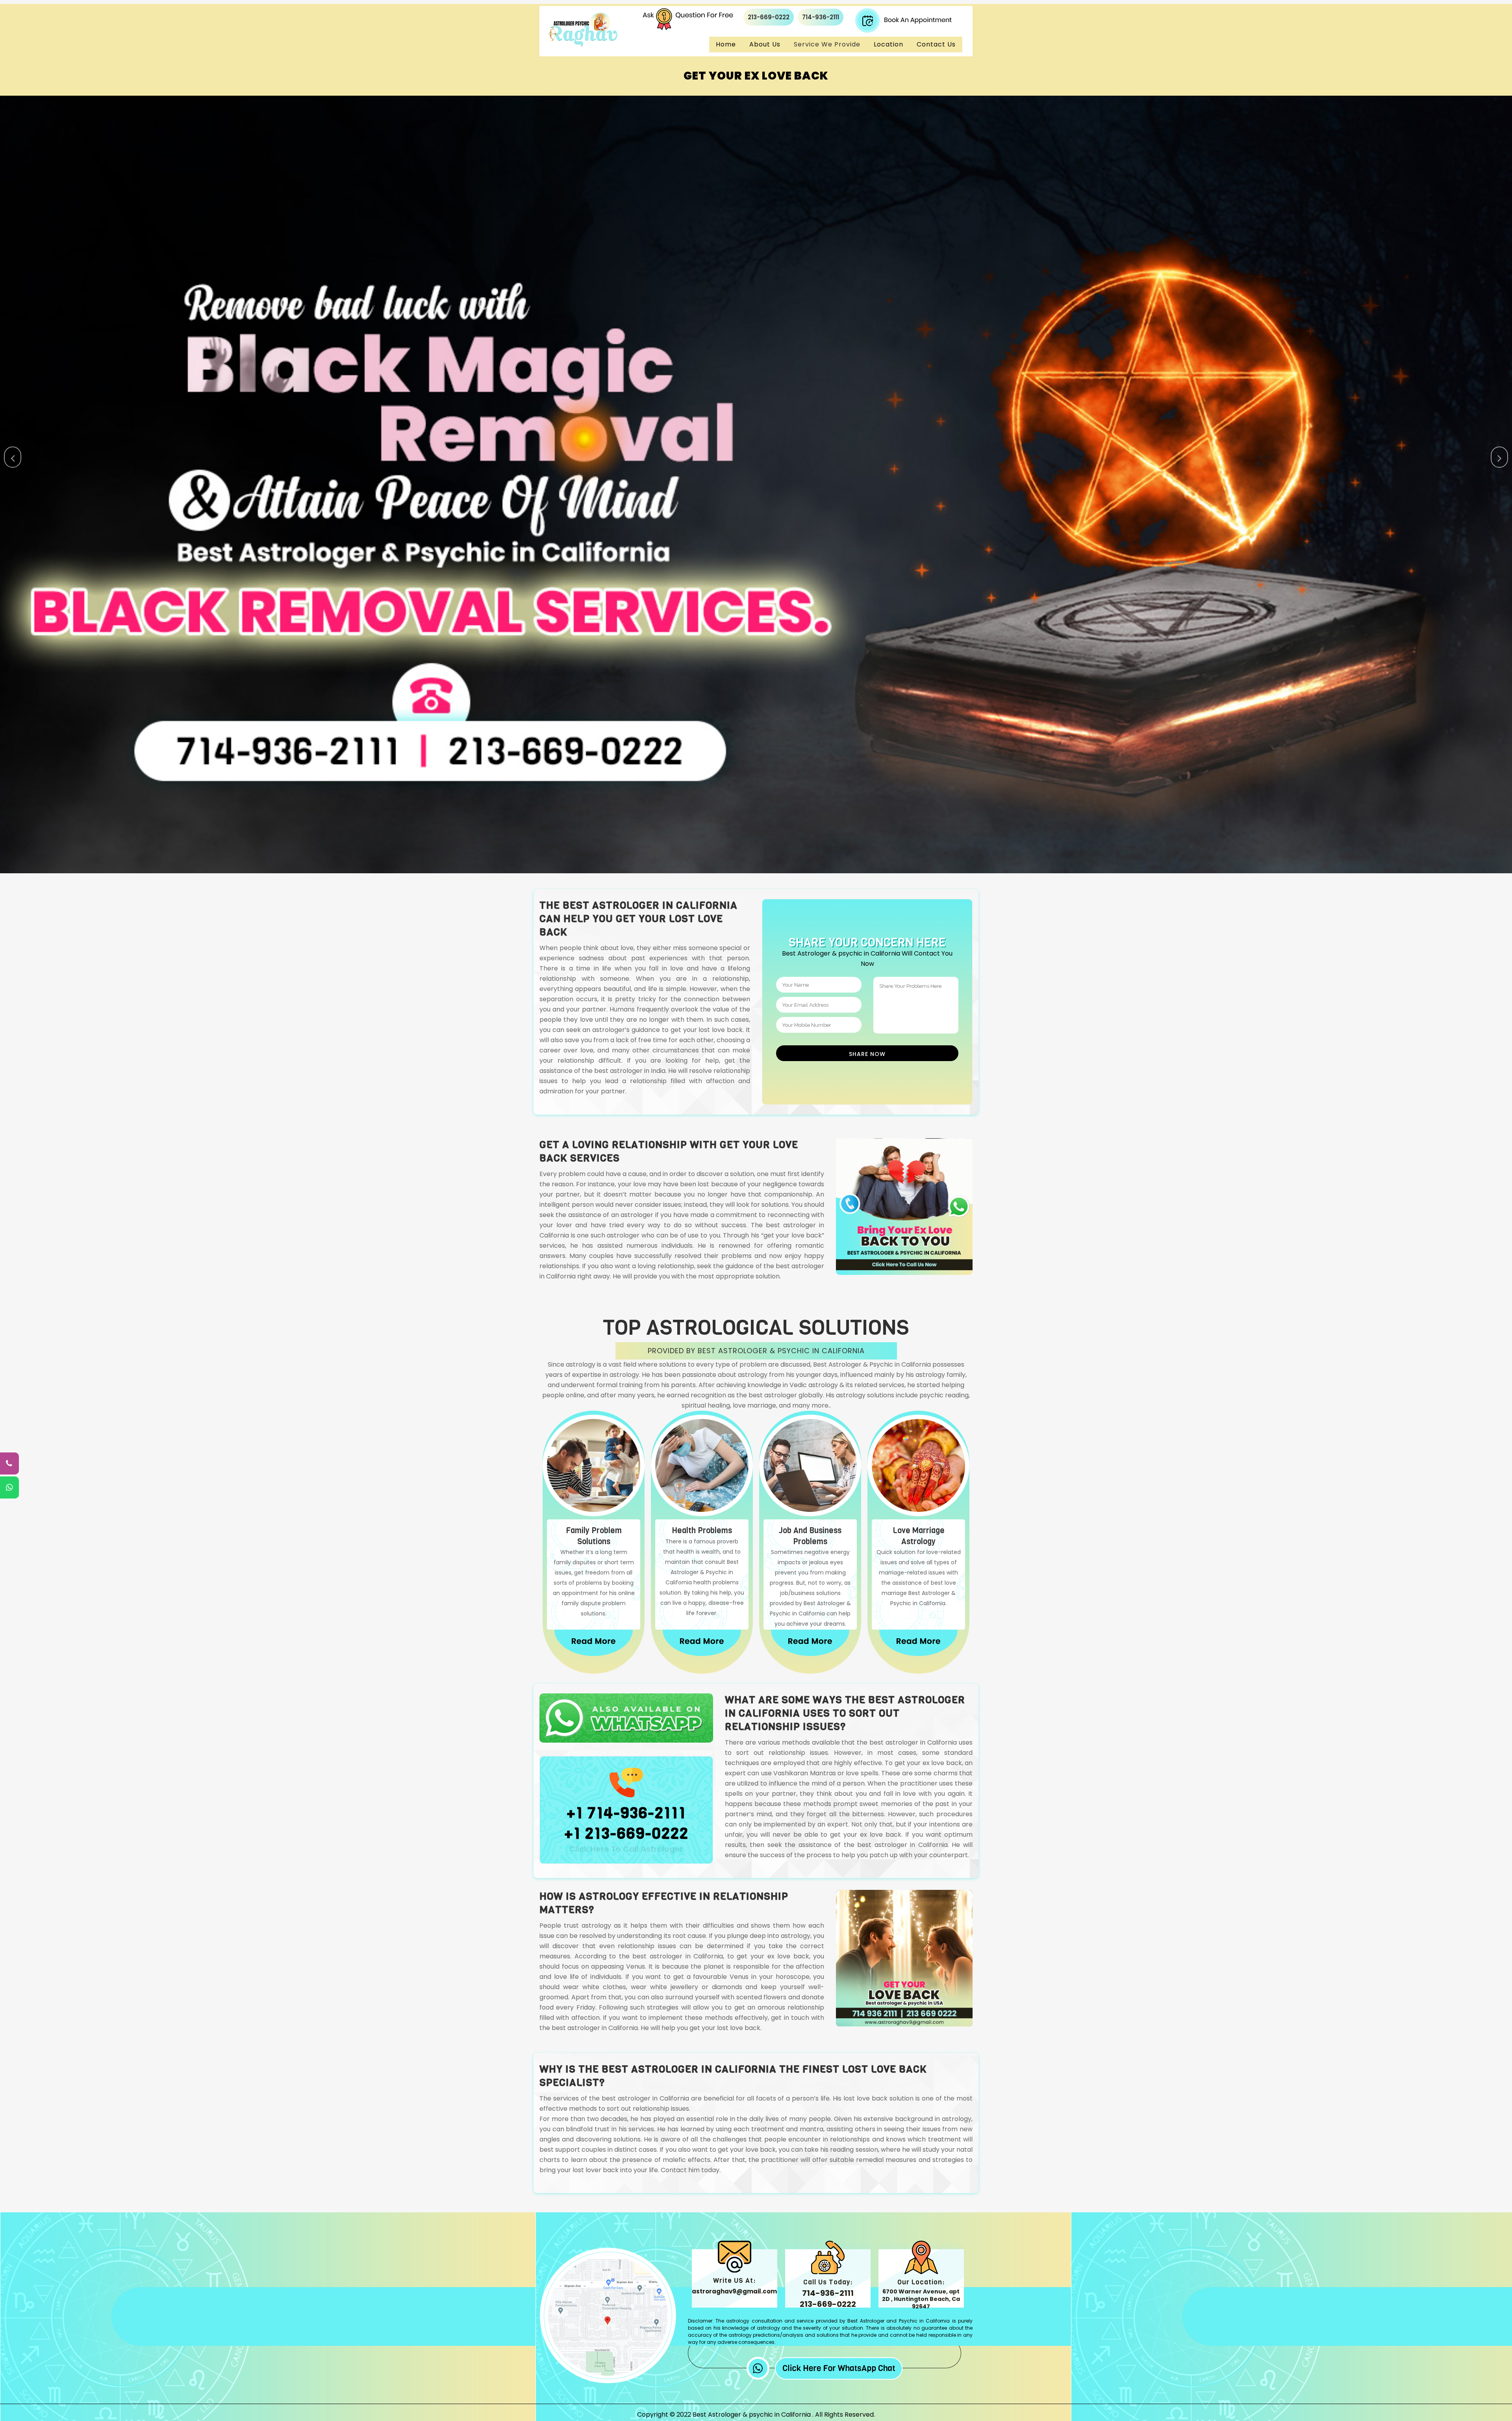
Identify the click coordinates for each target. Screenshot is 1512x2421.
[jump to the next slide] (1499, 457)
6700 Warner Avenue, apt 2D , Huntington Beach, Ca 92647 (921, 2299)
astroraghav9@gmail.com (734, 2291)
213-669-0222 (769, 17)
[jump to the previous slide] (13, 457)
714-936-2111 (821, 17)
